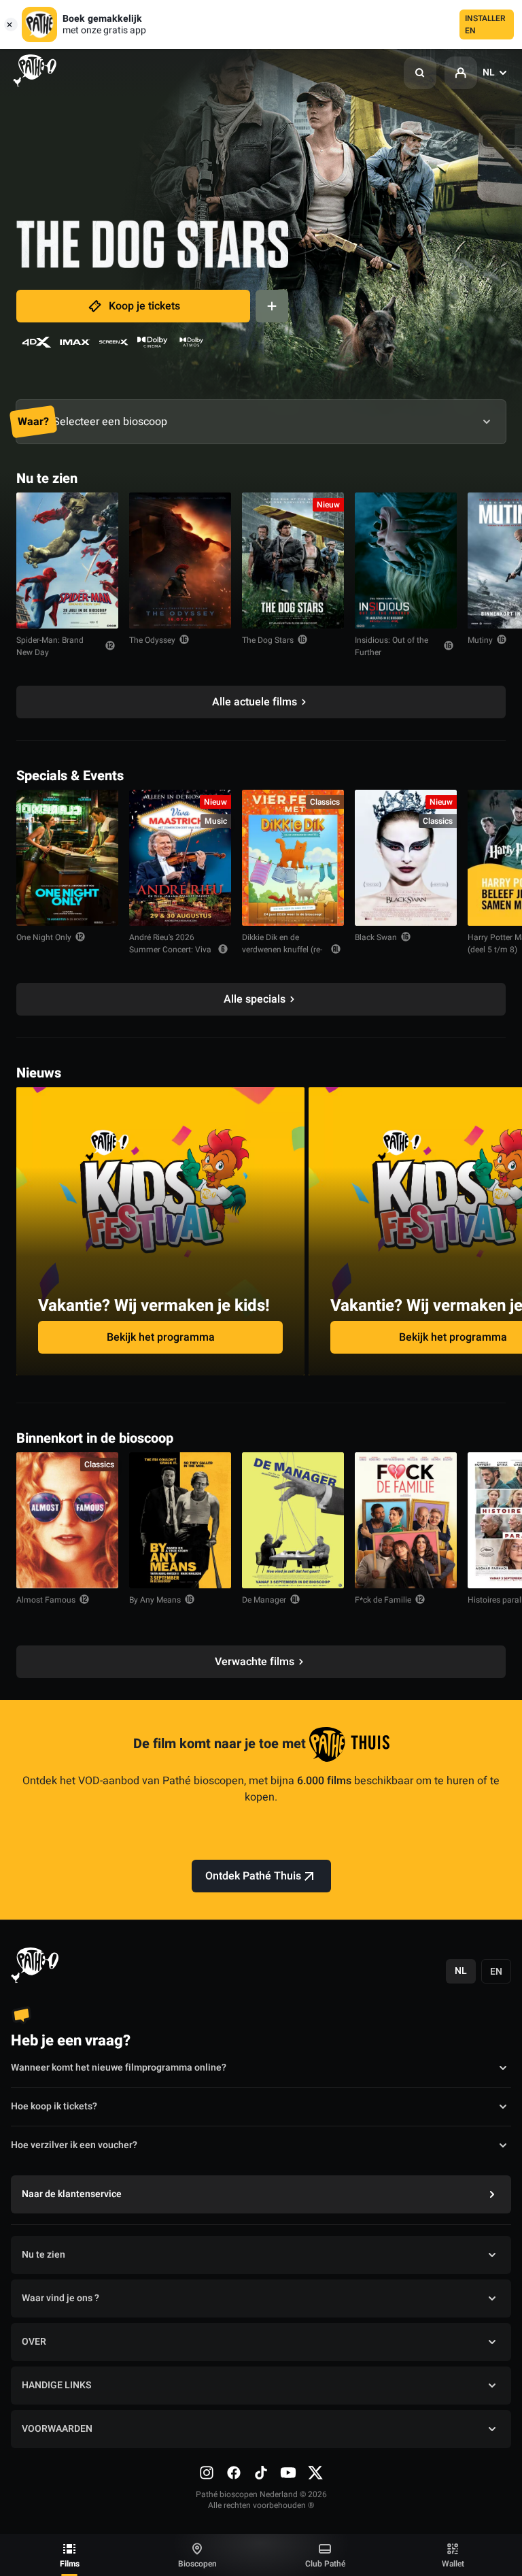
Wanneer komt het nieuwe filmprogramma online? (119, 2068)
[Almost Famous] (67, 1520)
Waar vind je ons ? (60, 2298)
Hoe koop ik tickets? (54, 2106)
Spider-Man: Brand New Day (50, 646)
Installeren (485, 24)
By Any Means (155, 1600)
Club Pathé (325, 2564)
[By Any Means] (180, 1520)
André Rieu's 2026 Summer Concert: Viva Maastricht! (170, 950)
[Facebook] (234, 2473)
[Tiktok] (261, 2473)
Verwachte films (255, 1662)
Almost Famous (46, 1600)
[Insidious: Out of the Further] (406, 561)
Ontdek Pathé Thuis (253, 1876)
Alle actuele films (255, 702)
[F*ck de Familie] (406, 1520)
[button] (420, 73)
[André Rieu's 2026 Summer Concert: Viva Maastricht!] (180, 858)
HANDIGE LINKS (56, 2385)
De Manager (264, 1600)
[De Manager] (293, 1520)
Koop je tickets (144, 306)
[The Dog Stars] (293, 561)
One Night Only (44, 937)
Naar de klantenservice (72, 2194)
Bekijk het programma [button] (161, 1337)
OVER (34, 2342)
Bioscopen (197, 2564)
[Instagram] (207, 2473)
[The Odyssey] (180, 561)
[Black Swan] (406, 858)
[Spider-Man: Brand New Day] (67, 561)
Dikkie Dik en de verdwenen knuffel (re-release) (282, 950)
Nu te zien (43, 2255)
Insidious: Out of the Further (391, 646)
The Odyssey (152, 640)
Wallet (453, 2564)
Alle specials (255, 999)
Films (70, 2564)
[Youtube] (288, 2473)
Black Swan (376, 937)
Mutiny (480, 640)
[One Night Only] (67, 858)
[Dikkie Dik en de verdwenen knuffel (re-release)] (293, 858)
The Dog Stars (268, 640)
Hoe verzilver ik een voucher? (74, 2145)
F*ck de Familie (383, 1600)
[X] (315, 2473)
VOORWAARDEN (57, 2429)
